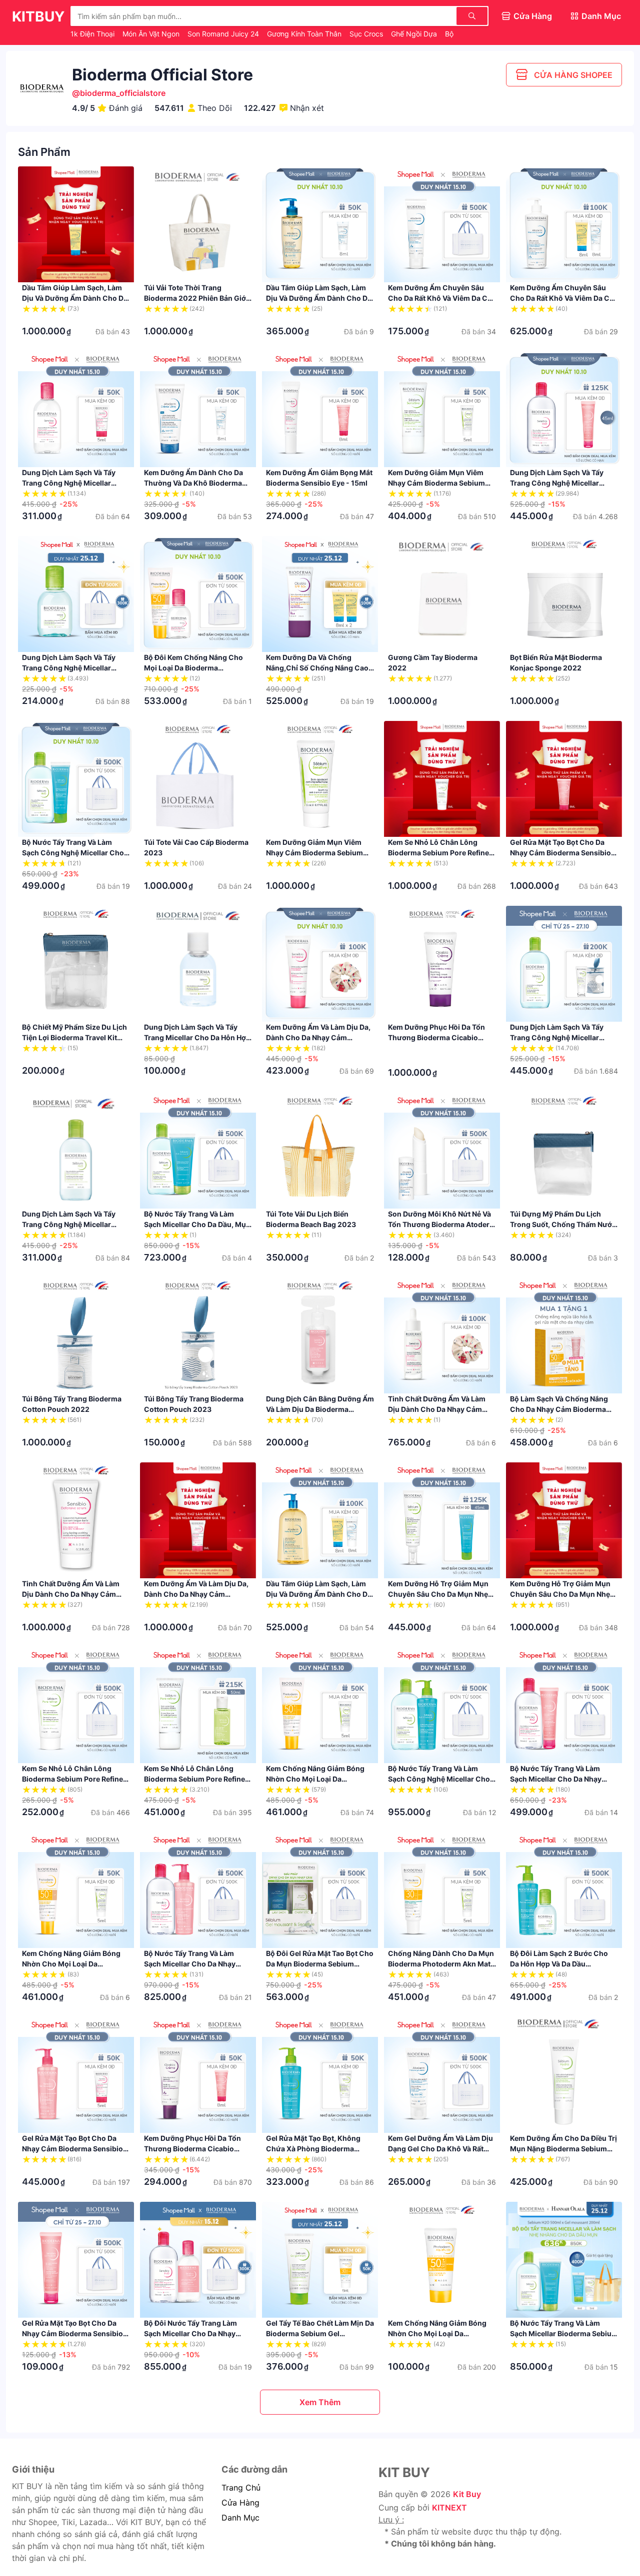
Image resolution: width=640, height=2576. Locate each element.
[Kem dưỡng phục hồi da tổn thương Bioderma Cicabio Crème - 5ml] (442, 964)
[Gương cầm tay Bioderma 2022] (442, 594)
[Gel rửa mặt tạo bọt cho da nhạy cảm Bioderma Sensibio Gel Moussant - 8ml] (564, 779)
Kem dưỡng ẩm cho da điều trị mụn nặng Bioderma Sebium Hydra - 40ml (563, 2149)
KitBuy (38, 16)
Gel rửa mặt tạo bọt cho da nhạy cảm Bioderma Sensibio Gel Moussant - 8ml (560, 853)
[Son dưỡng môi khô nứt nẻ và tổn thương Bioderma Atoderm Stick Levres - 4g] (442, 1151)
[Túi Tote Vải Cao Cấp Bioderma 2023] (198, 779)
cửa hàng (240, 2503)
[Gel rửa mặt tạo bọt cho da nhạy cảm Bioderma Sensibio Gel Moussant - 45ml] (76, 2260)
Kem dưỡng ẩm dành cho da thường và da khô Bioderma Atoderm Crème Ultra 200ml (193, 483)
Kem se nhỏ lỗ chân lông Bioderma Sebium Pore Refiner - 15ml (74, 1779)
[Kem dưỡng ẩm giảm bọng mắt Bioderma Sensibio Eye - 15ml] (320, 409)
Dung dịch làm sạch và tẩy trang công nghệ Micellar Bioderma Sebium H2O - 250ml (75, 1224)
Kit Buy (467, 2494)
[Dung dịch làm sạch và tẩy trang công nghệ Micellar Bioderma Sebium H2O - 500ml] (564, 964)
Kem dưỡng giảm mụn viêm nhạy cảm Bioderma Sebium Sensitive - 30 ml (436, 483)
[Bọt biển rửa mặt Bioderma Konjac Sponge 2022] (564, 594)
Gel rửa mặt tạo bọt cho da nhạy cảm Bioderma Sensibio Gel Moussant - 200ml (72, 2149)
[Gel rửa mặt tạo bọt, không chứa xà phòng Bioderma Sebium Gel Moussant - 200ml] (320, 2075)
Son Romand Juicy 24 (224, 34)
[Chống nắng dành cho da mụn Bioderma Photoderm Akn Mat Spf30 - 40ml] (442, 1890)
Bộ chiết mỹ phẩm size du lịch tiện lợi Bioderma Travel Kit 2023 (74, 1037)
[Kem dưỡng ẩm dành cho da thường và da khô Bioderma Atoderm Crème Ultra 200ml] (198, 409)
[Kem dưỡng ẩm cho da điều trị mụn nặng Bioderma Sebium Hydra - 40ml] (564, 2075)
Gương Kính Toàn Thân (305, 34)
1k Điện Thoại (93, 34)
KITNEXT (449, 2508)
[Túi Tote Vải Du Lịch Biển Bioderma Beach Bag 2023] (320, 1151)
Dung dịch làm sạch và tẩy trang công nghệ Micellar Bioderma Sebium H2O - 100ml (75, 668)
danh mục (240, 2518)
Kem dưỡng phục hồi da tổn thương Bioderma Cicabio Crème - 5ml (436, 1037)
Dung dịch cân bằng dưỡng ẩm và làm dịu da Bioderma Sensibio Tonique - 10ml (320, 1409)
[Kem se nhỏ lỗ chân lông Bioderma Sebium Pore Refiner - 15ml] (76, 1705)
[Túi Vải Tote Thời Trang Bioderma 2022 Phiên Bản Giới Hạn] (198, 224)
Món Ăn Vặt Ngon (152, 34)
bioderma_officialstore (123, 93)
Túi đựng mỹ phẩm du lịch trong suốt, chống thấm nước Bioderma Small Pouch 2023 (563, 1224)
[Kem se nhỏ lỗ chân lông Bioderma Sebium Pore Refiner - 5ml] (442, 779)
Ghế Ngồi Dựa (415, 34)
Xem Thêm (320, 2402)
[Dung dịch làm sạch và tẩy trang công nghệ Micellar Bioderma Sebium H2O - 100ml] (76, 594)
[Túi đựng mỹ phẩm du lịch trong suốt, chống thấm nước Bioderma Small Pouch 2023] (564, 1151)
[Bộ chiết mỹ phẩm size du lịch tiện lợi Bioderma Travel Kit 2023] (76, 964)
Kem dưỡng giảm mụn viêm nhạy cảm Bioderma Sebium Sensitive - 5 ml (314, 853)
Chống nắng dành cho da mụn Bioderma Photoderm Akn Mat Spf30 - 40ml (441, 1964)
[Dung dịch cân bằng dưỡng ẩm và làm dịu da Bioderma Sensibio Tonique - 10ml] (320, 1335)
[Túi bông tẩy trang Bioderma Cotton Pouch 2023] (198, 1335)
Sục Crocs (367, 34)
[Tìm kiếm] (472, 16)
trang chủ (241, 2488)
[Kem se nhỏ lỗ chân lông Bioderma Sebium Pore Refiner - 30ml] (198, 1705)
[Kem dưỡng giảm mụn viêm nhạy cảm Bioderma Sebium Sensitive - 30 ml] (442, 409)
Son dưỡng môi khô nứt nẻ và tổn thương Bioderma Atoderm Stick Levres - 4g (442, 1224)
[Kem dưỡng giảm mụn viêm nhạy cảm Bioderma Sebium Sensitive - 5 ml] (320, 779)
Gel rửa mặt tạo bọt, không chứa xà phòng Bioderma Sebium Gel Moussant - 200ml (318, 2149)
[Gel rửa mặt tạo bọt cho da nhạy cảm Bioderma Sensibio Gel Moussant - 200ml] (76, 2075)
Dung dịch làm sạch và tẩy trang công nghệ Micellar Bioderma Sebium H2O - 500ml (563, 1037)
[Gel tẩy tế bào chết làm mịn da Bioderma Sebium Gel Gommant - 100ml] (320, 2260)
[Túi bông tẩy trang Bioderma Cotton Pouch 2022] (76, 1335)
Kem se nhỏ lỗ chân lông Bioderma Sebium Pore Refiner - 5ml (440, 853)
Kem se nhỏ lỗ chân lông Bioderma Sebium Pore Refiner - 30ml (196, 1779)
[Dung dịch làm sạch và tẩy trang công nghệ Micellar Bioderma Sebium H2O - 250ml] (76, 1151)
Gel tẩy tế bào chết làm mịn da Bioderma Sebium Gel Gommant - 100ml (320, 2333)
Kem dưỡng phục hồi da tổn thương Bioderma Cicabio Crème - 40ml (192, 2149)
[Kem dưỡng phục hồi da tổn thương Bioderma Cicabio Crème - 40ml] (198, 2075)
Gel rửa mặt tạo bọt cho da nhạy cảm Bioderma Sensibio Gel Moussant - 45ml (72, 2333)
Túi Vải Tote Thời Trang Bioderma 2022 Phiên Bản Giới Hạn (196, 298)
